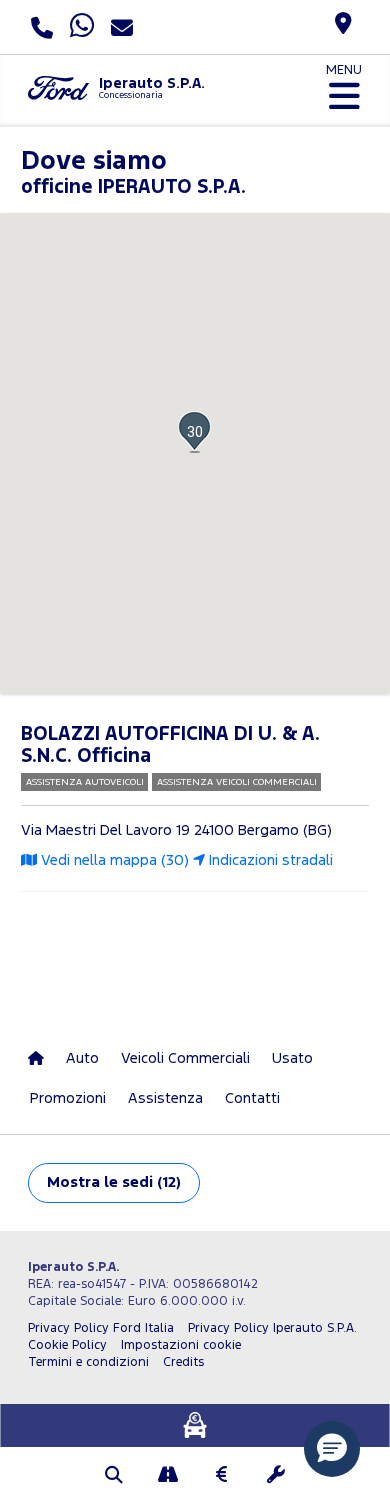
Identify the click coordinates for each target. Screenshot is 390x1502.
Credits (183, 1362)
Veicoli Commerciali (185, 1058)
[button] (194, 431)
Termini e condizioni (88, 1362)
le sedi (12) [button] (114, 1182)
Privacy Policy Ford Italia (101, 1328)
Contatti (252, 1098)
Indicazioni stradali (269, 860)
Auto (82, 1058)
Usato (292, 1058)
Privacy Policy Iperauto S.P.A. (272, 1328)
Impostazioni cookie (181, 1345)
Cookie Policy (67, 1345)
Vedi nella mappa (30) (113, 860)
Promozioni (68, 1098)
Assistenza (165, 1098)
